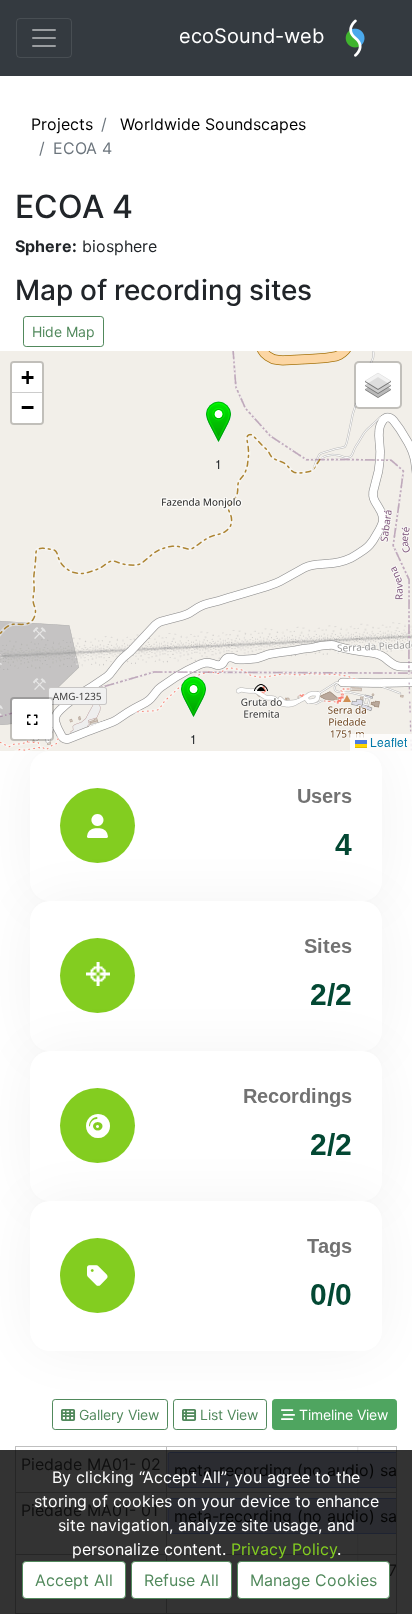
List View (227, 1414)
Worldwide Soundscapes (213, 124)
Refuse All (181, 1580)
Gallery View (117, 1414)
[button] (218, 421)
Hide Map (63, 331)
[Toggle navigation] (44, 38)
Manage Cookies (313, 1580)
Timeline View (341, 1414)
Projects (62, 124)
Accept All (74, 1580)
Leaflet (387, 741)
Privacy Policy (284, 1549)
